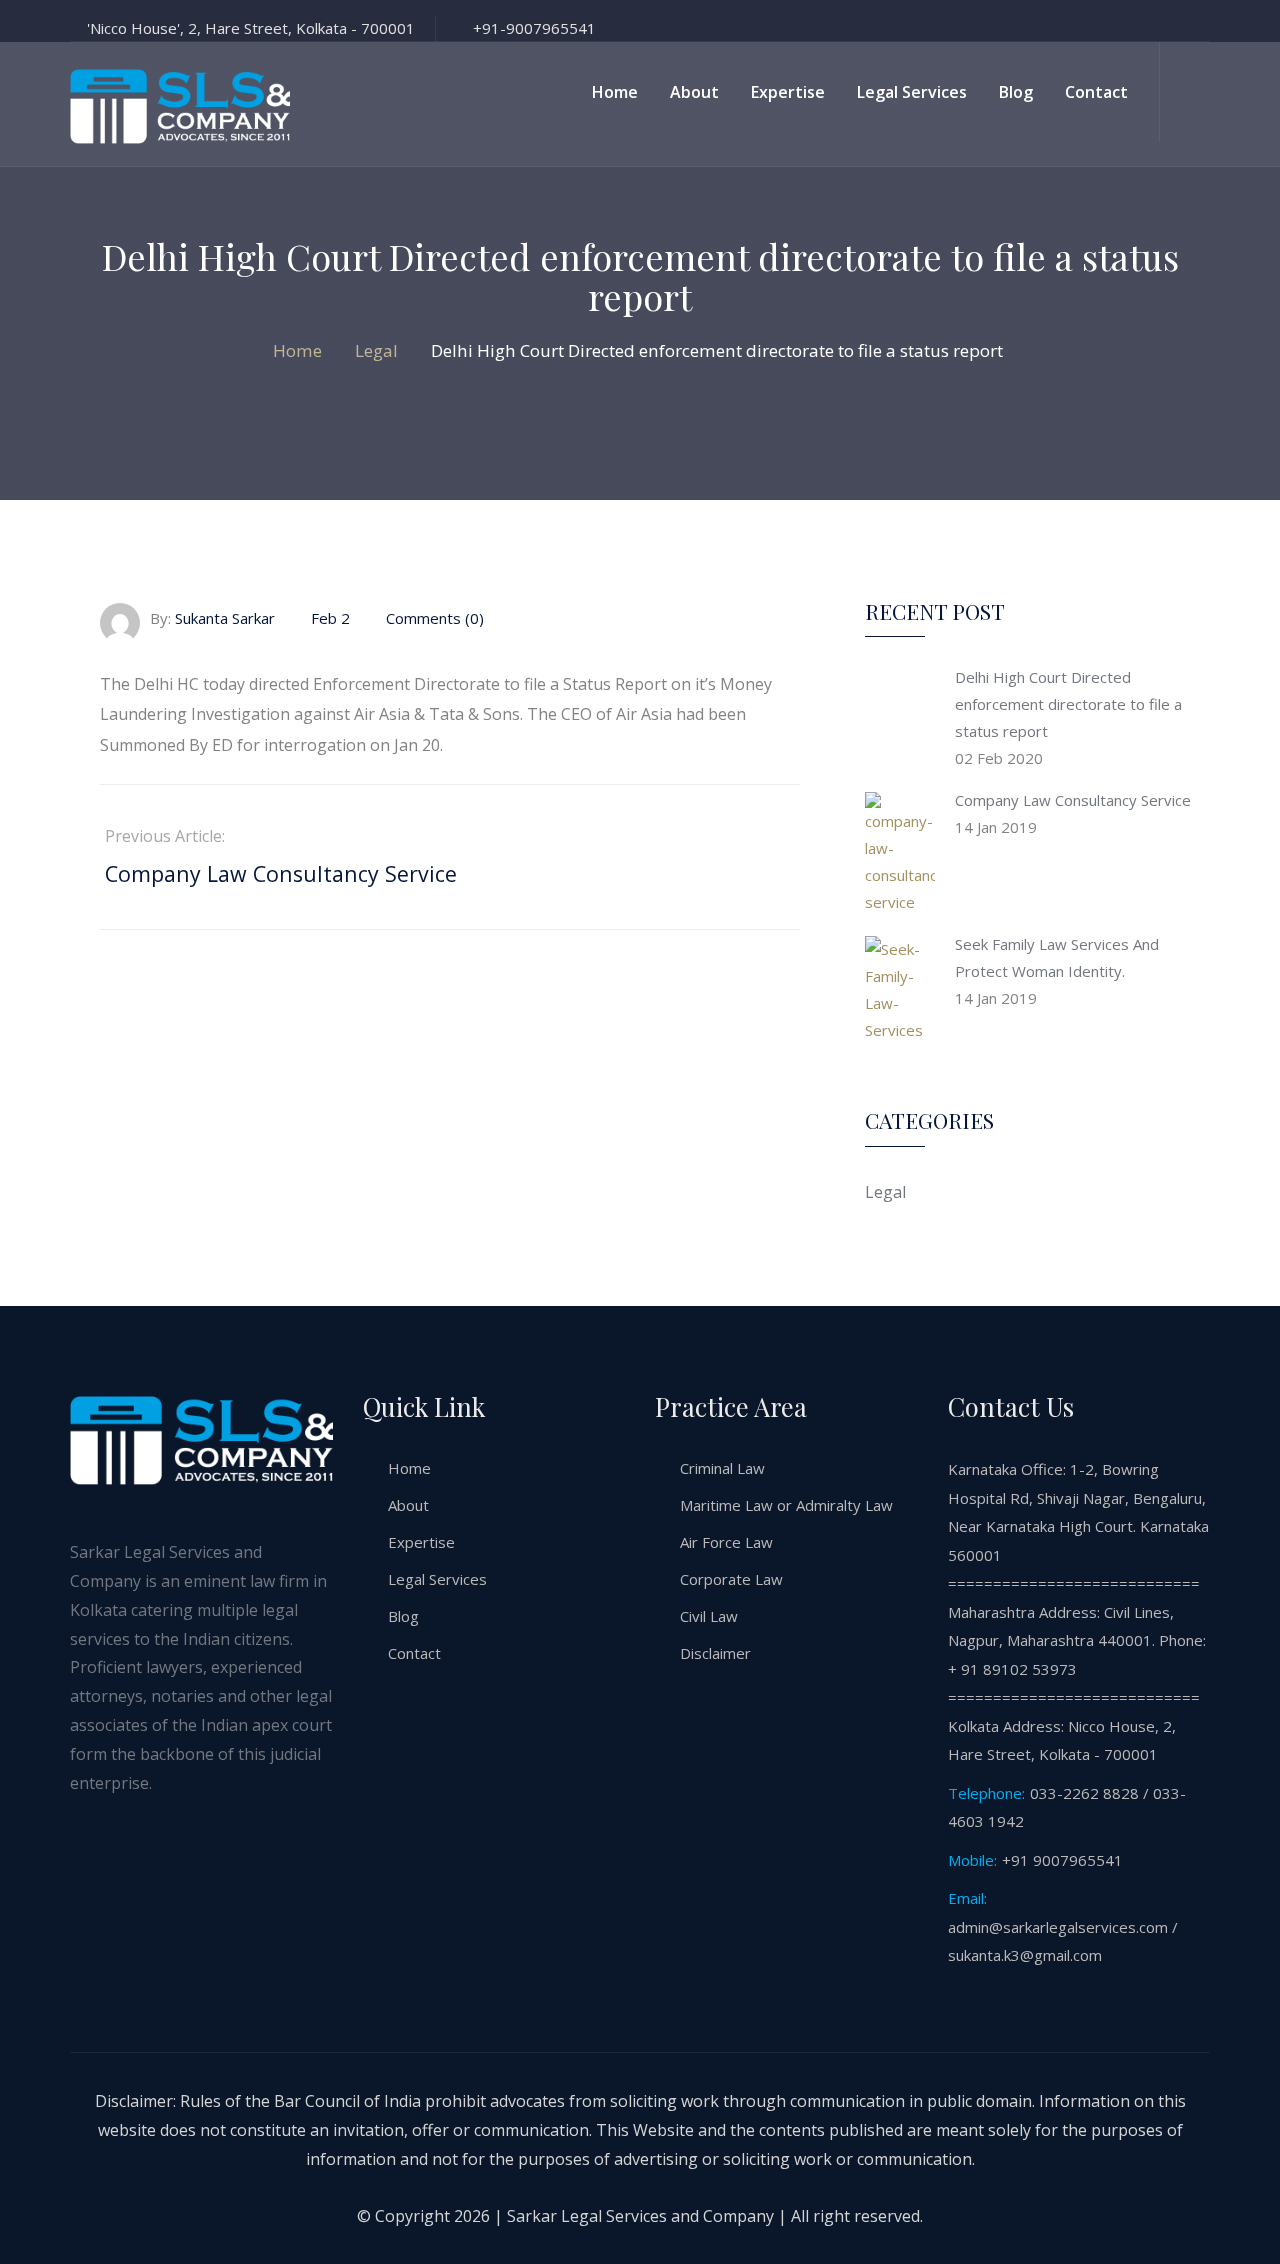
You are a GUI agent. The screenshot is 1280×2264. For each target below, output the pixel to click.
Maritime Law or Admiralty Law (786, 1505)
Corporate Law (731, 1579)
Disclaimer (715, 1653)
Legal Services (912, 92)
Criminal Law (722, 1468)
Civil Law (709, 1616)
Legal (885, 1192)
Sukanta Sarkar (225, 618)
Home (615, 92)
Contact (1096, 92)
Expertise (788, 92)
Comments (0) (433, 618)
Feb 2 (330, 618)
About (694, 92)
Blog (1016, 92)
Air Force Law (726, 1542)
